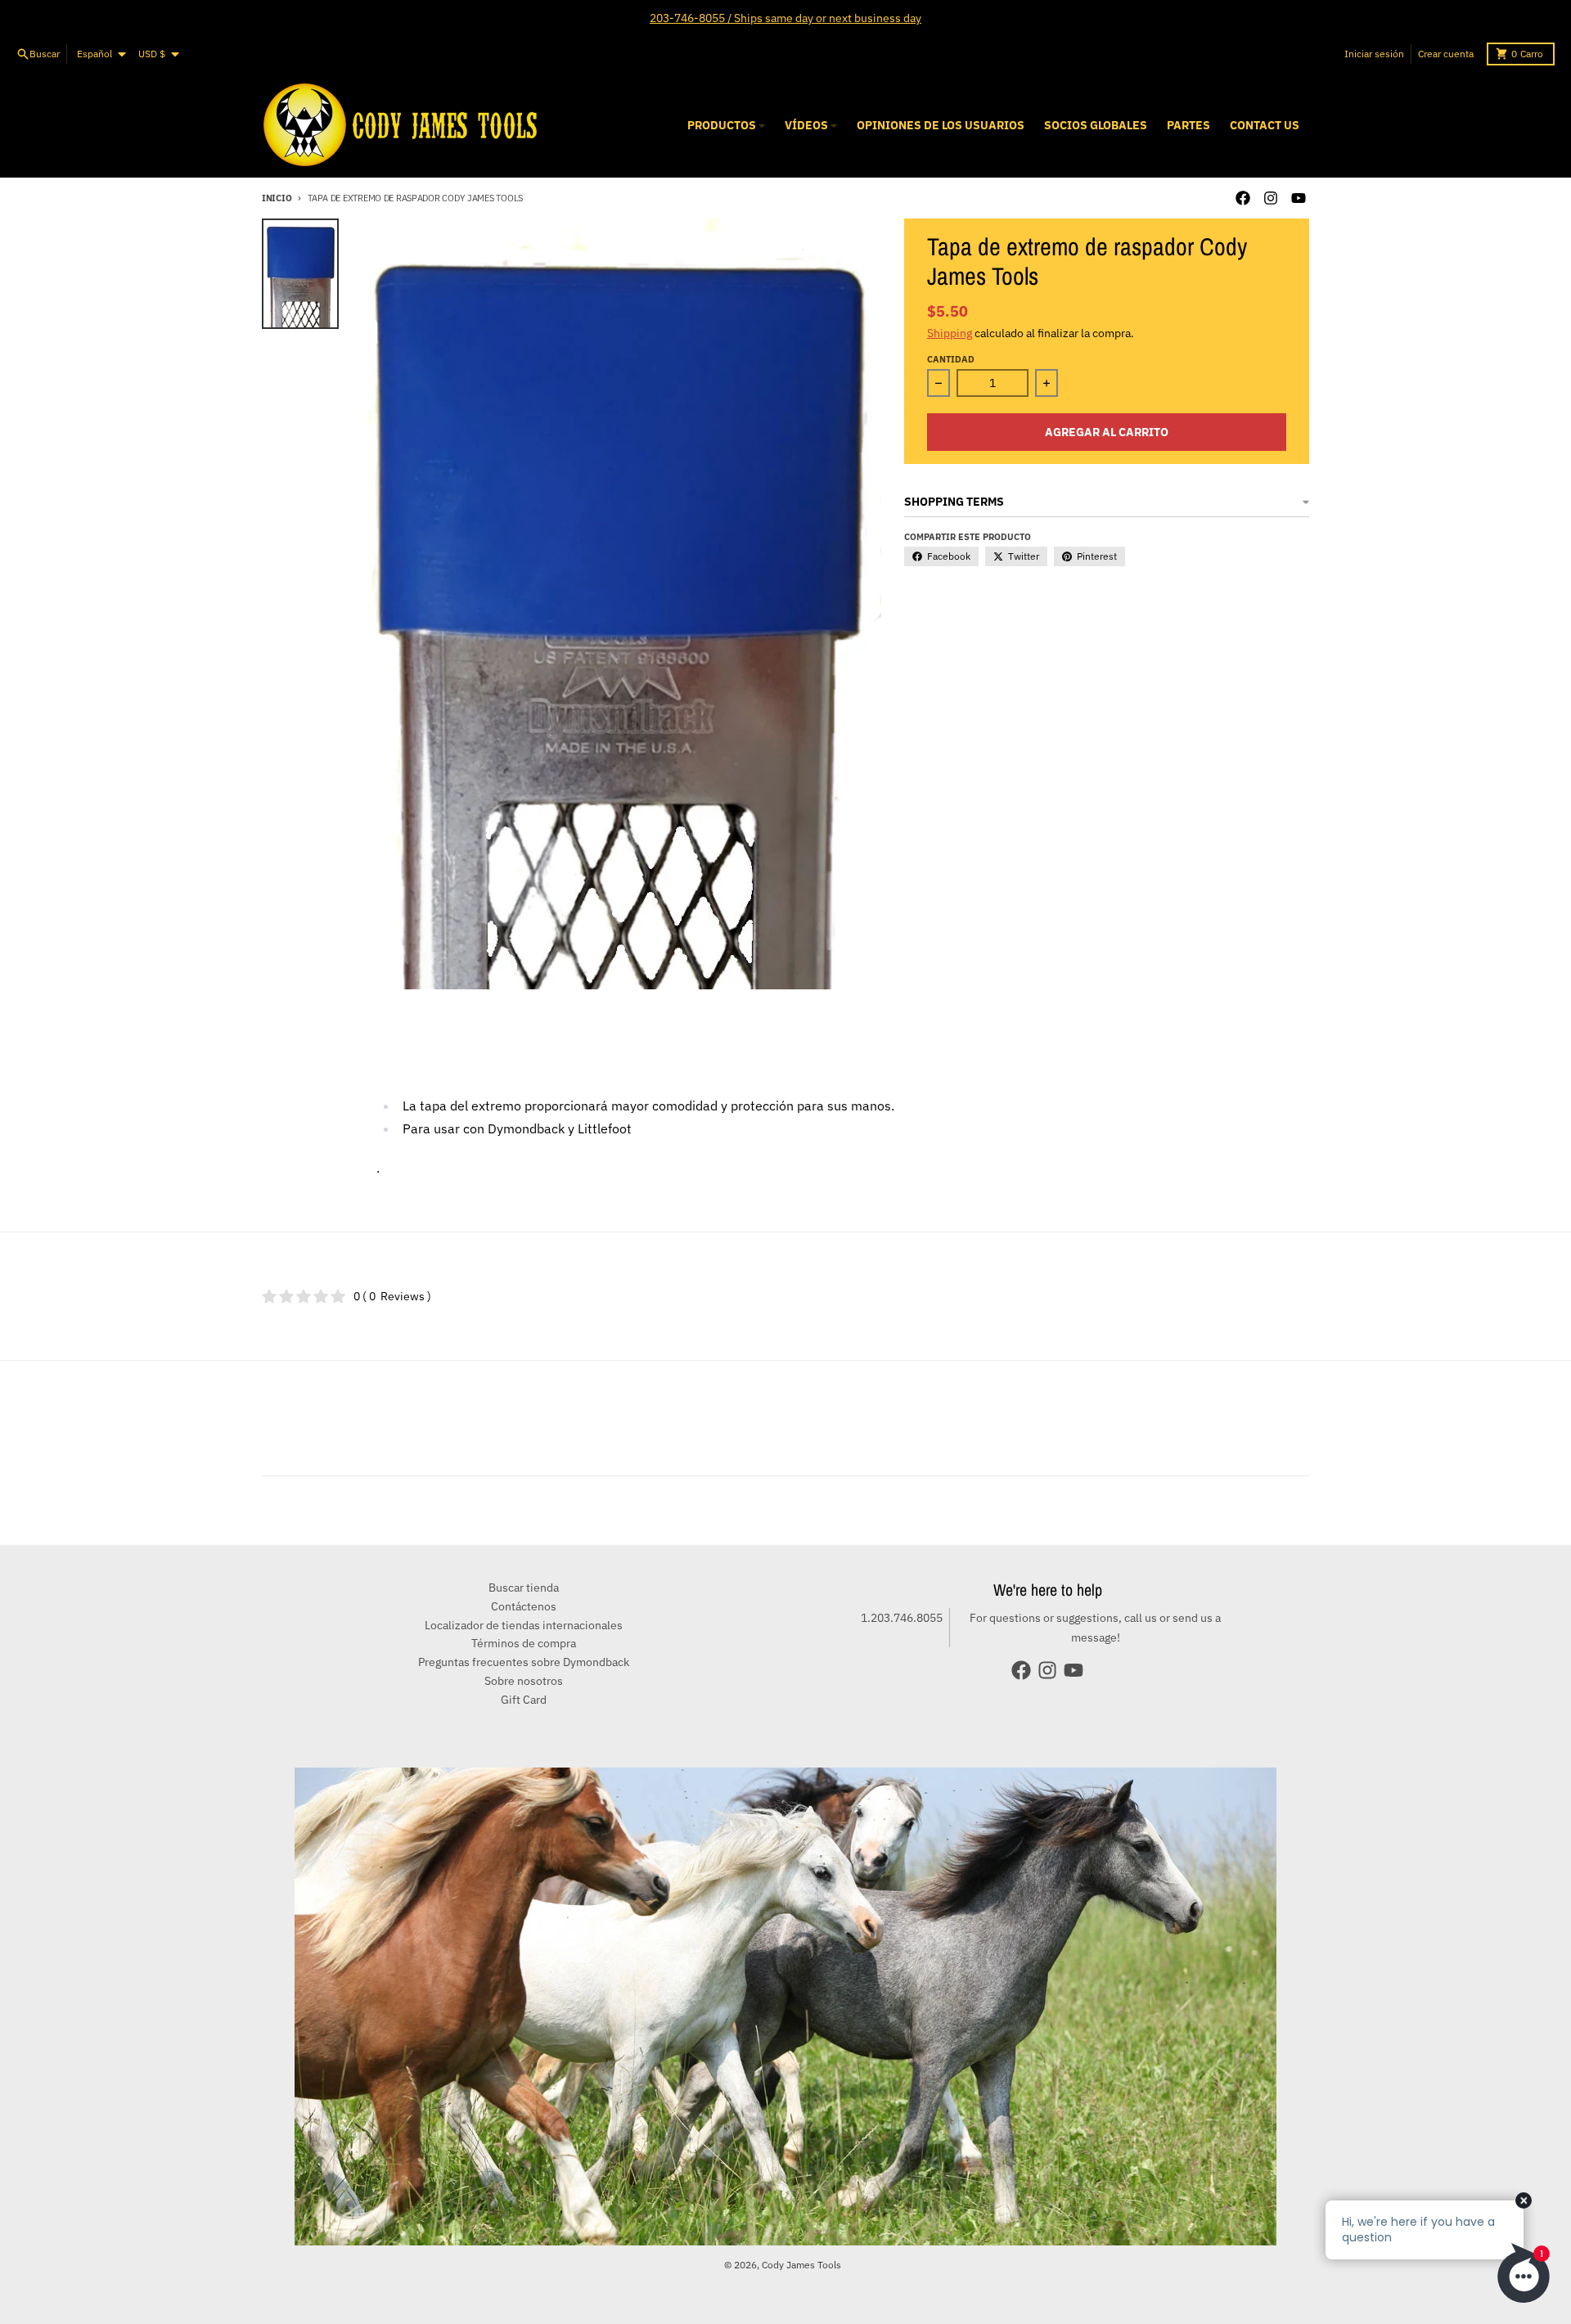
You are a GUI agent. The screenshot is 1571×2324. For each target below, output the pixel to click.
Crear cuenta (1446, 54)
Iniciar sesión (1374, 54)
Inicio (277, 198)
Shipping (950, 333)
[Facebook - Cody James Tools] (1243, 198)
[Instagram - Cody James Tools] (1271, 198)
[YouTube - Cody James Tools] (1299, 198)
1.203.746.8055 (902, 1618)
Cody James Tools (801, 2265)
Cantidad (951, 359)
